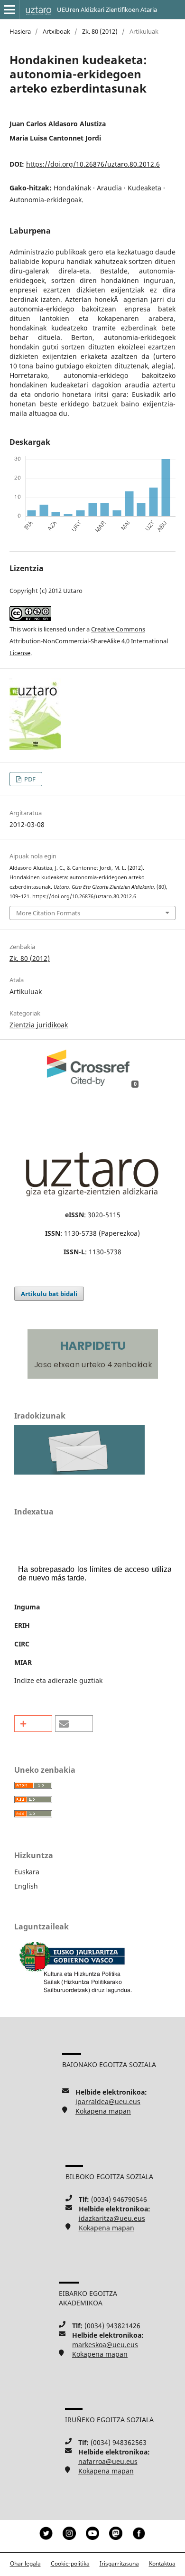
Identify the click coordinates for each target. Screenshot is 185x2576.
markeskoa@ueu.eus (105, 2345)
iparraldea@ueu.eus (108, 2101)
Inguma (27, 1607)
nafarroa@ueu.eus (108, 2461)
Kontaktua (162, 2563)
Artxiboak (56, 31)
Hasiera (20, 31)
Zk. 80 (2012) (100, 31)
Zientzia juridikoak (39, 1025)
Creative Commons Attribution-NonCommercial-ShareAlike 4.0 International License (89, 641)
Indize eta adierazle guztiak (58, 1680)
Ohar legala (25, 2563)
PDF (29, 779)
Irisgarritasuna (119, 2563)
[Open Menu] (9, 9)
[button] (33, 1724)
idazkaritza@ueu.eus (112, 2218)
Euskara (27, 1872)
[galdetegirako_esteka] (79, 1472)
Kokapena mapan (103, 2111)
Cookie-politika (70, 2563)
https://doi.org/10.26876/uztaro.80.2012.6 (93, 164)
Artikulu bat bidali (49, 1294)
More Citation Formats (48, 913)
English (26, 1886)
